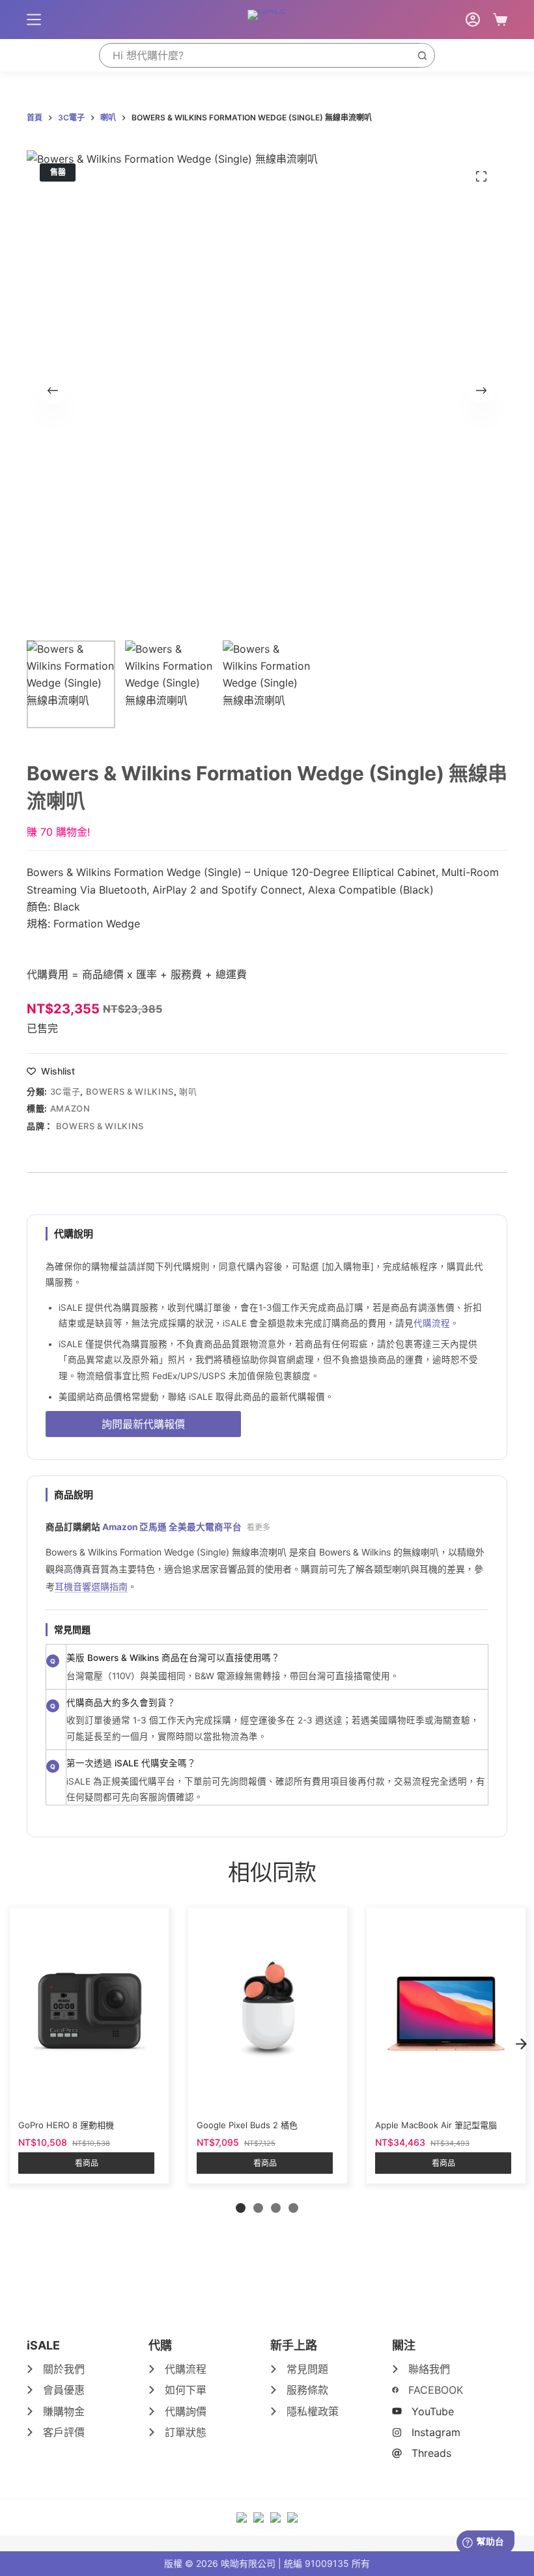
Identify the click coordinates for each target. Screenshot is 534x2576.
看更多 (259, 1527)
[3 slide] (276, 2208)
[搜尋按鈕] (422, 55)
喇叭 (188, 1091)
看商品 (87, 2163)
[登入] (473, 20)
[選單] (34, 20)
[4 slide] (293, 2208)
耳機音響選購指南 (91, 1586)
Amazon (70, 1108)
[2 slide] (258, 2208)
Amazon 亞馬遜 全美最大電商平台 (172, 1527)
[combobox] (255, 55)
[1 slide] (241, 2208)
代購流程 (432, 1323)
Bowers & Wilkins (130, 1091)
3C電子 (65, 1091)
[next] (521, 2044)
